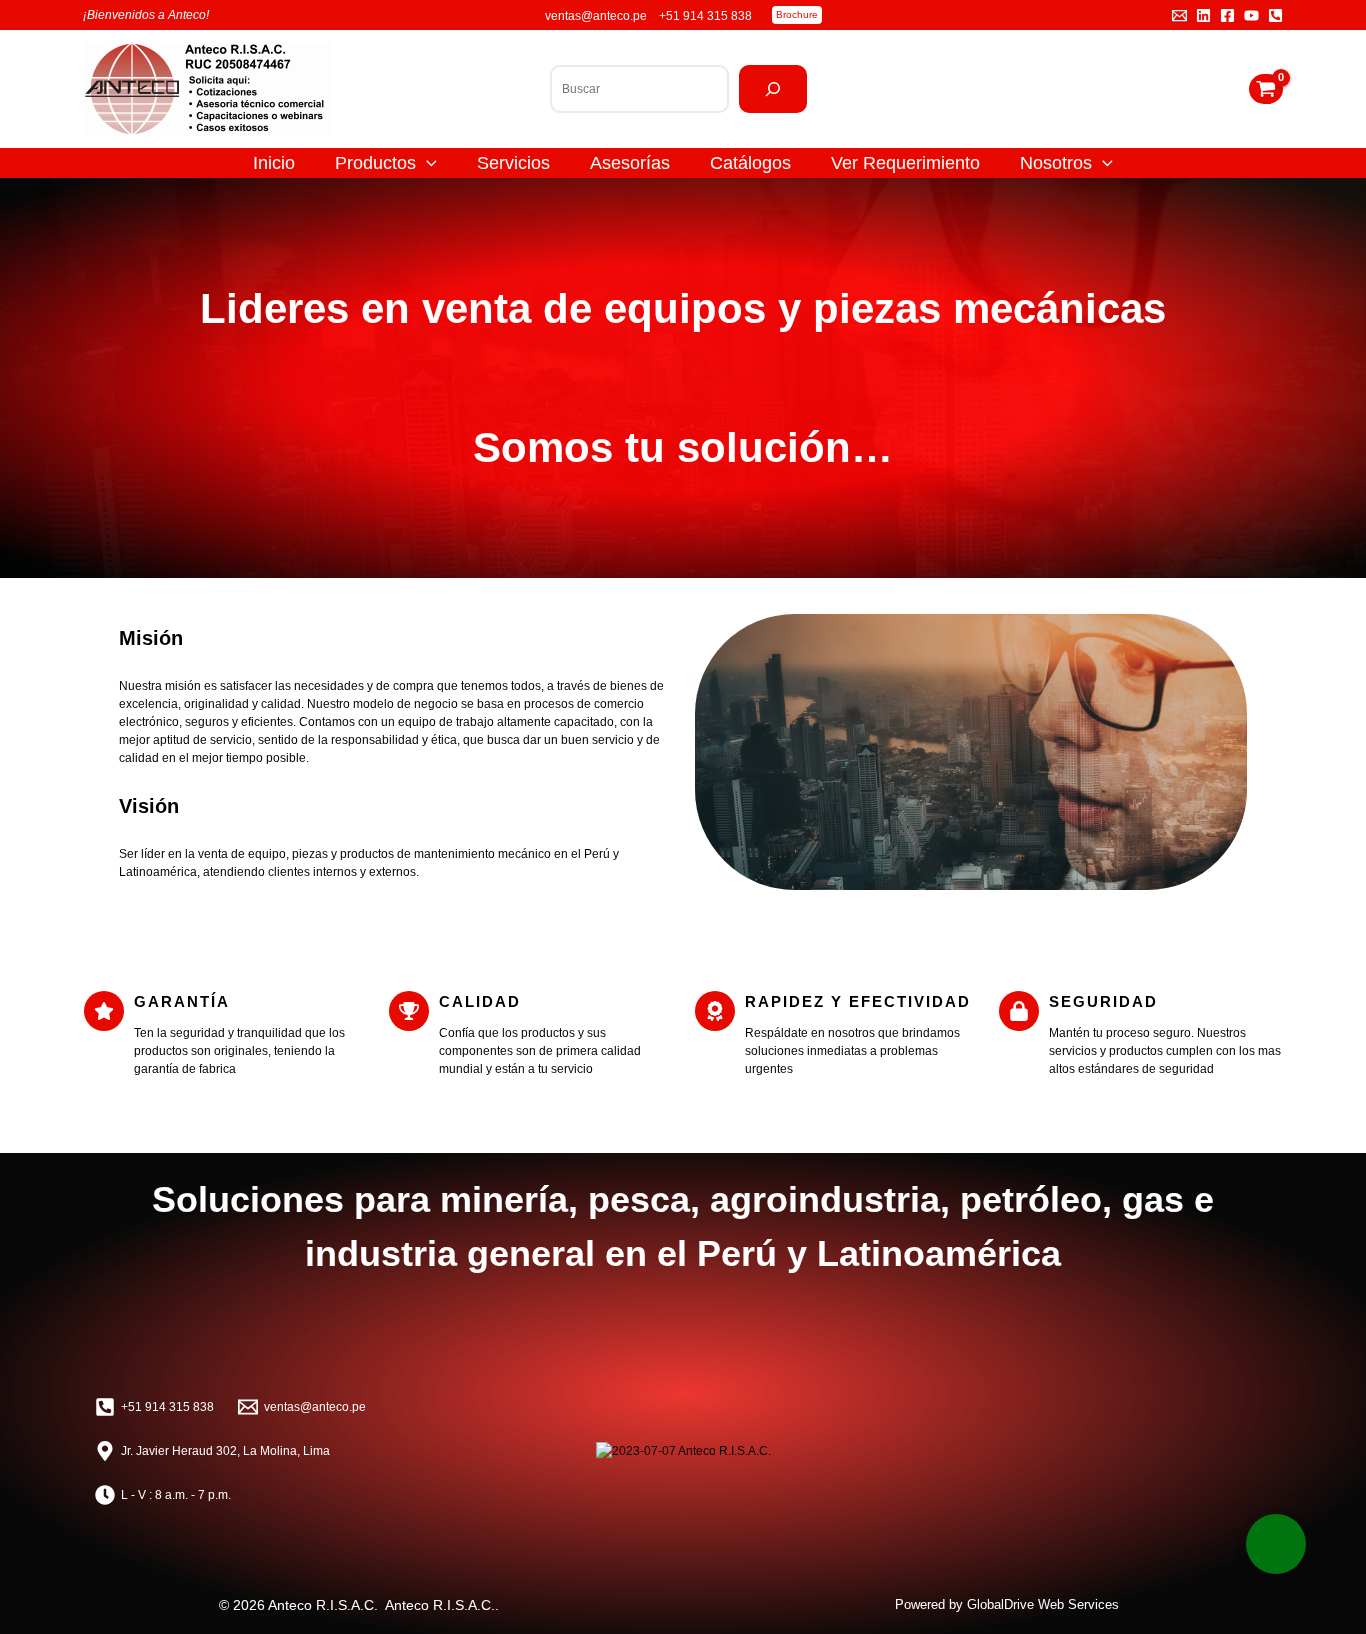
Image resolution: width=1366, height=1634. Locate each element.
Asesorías (630, 163)
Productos (375, 163)
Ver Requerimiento (905, 163)
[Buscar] (773, 89)
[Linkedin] (1203, 15)
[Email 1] (1179, 15)
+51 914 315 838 (705, 16)
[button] (797, 15)
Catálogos (750, 163)
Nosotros (1056, 163)
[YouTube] (1251, 15)
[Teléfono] (1275, 15)
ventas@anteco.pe (597, 16)
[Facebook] (1227, 15)
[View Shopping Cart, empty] (1266, 89)
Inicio (274, 163)
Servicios (513, 163)
